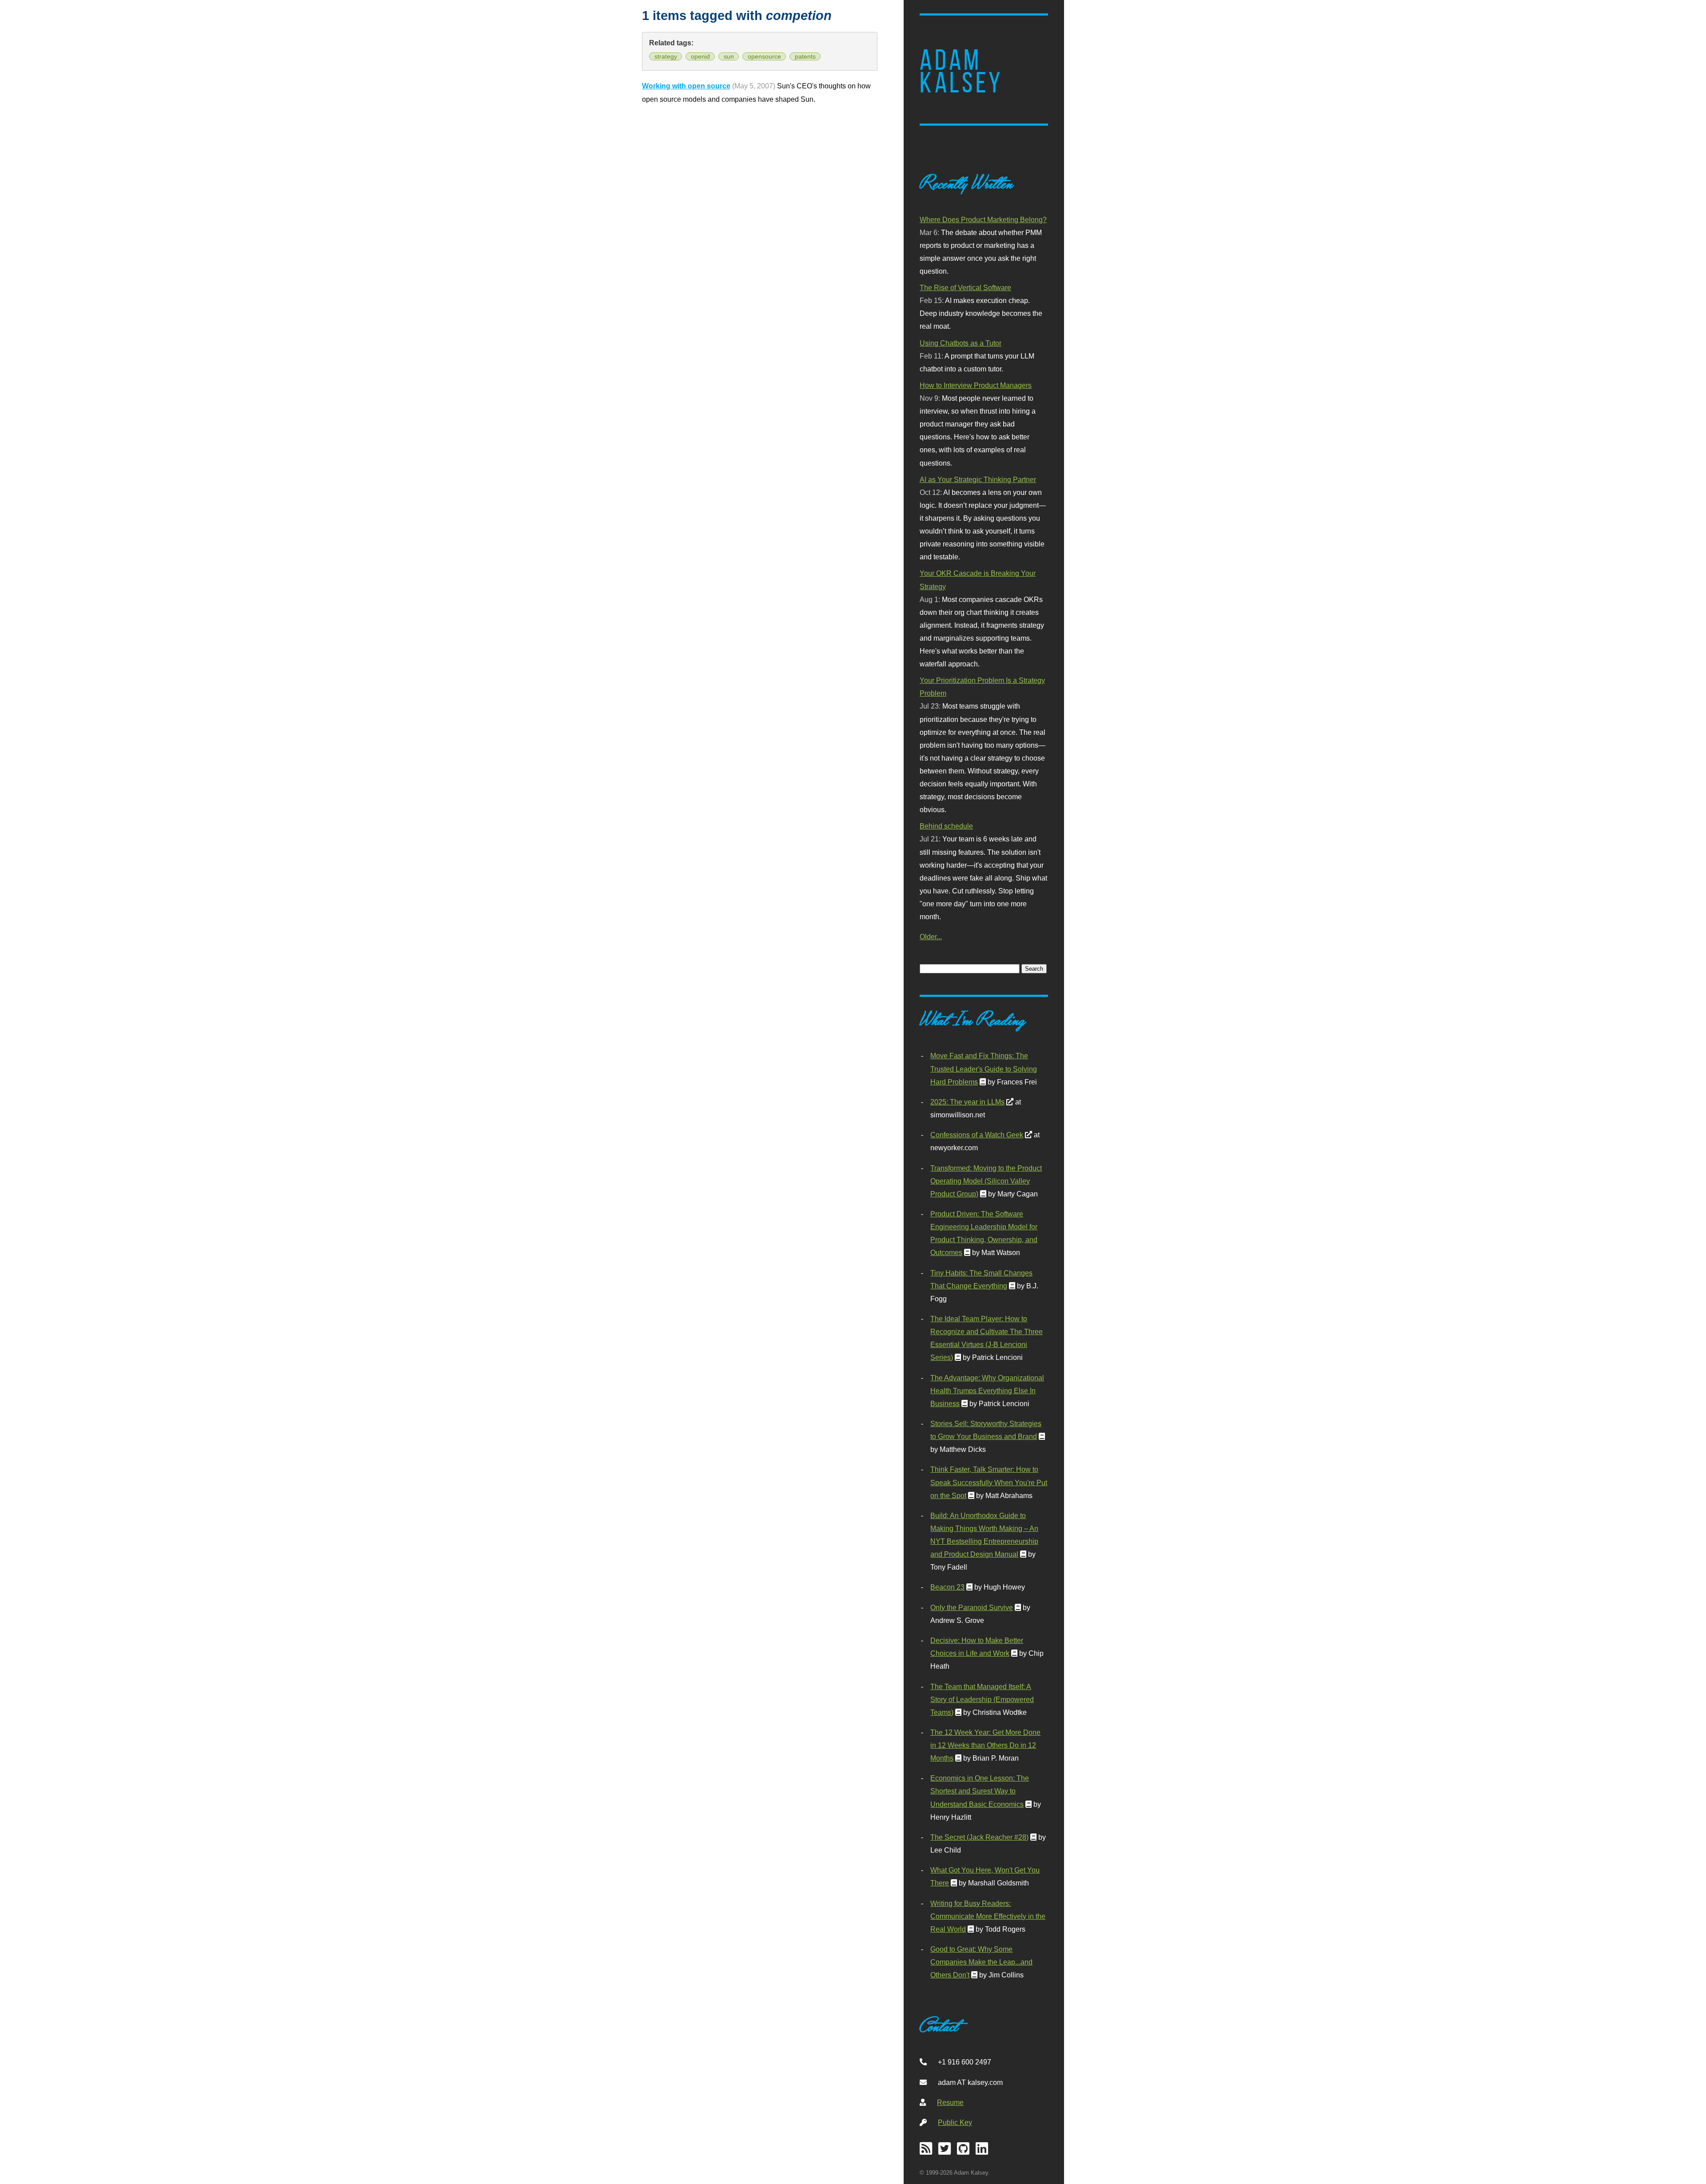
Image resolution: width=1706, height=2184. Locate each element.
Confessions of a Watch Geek (977, 1135)
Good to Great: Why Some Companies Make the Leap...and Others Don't (981, 1962)
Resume (950, 2102)
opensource (764, 56)
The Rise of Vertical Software (965, 287)
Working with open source (686, 86)
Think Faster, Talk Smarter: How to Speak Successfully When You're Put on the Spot (989, 1482)
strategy (666, 56)
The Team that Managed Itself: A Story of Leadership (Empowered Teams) (982, 1699)
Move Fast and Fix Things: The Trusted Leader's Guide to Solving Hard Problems (984, 1068)
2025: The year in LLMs (967, 1102)
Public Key (955, 2122)
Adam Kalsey (961, 72)
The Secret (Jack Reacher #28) (979, 1837)
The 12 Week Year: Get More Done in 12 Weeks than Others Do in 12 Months (985, 1745)
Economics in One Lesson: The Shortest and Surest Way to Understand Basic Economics (980, 1791)
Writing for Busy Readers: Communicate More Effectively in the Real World (988, 1916)
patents (805, 56)
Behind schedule (946, 826)
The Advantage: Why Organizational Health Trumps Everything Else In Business (987, 1391)
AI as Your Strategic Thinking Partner (978, 479)
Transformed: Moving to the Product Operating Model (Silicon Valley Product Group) (986, 1181)
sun (729, 56)
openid (700, 56)
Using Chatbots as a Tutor (961, 343)
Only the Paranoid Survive (972, 1607)
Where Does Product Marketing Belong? (983, 219)
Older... (931, 937)
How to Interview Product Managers (976, 385)
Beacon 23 (947, 1587)
